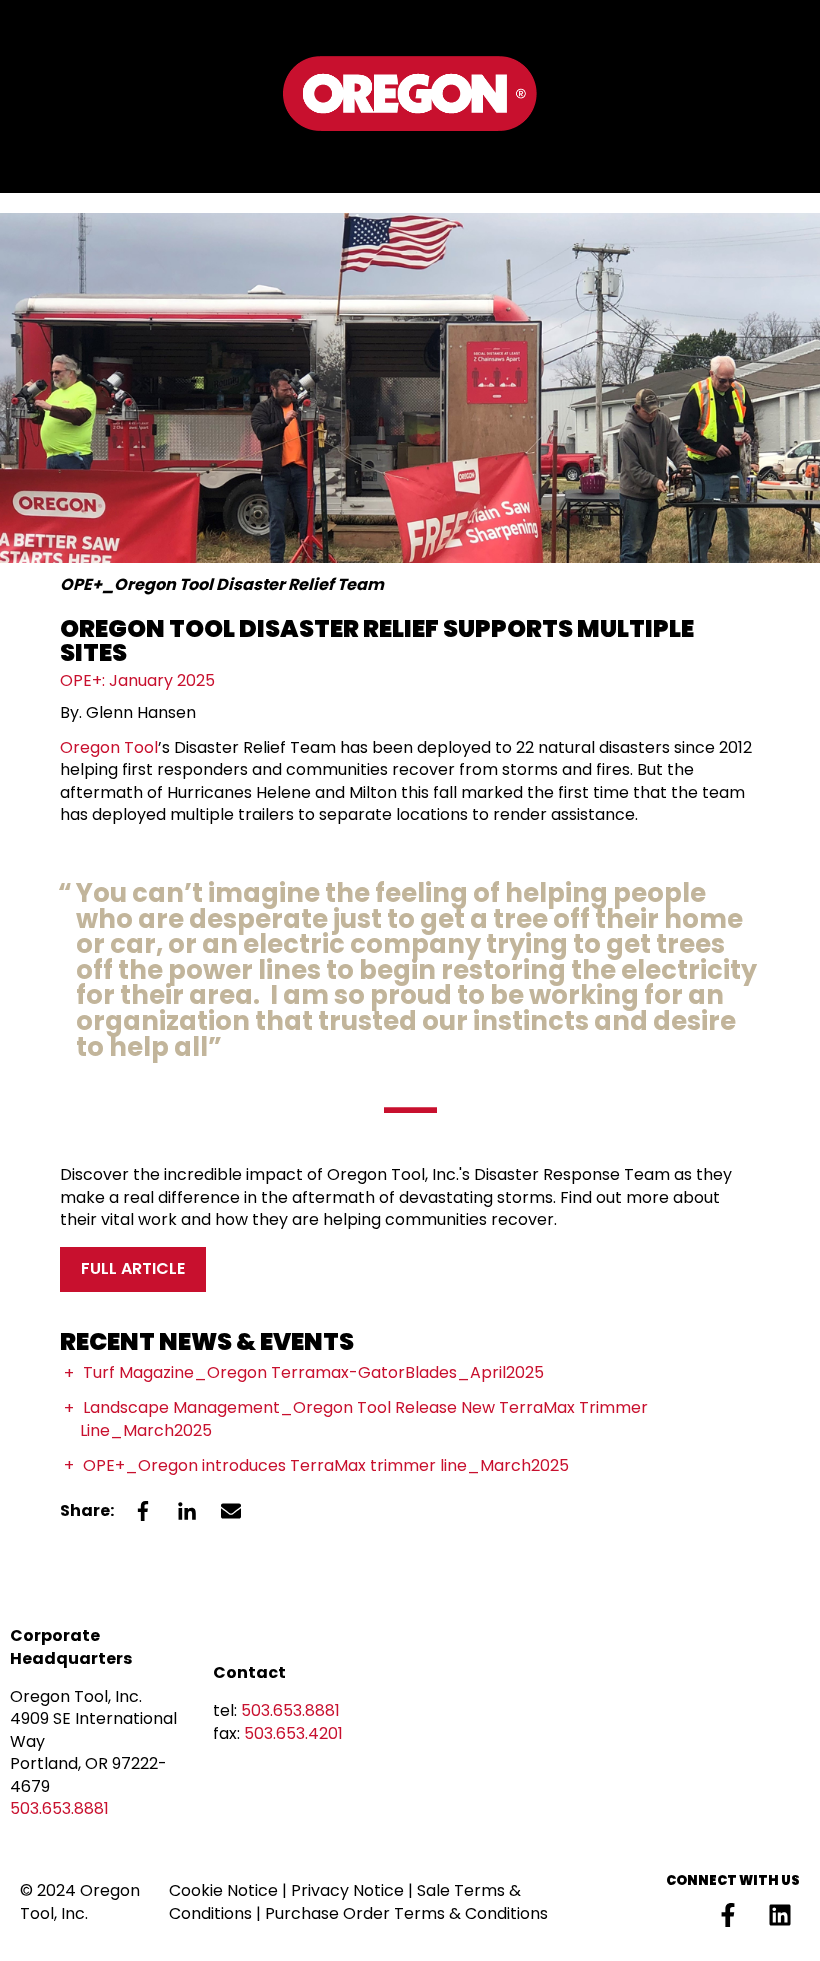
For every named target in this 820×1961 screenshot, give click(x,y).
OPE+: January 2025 (137, 680)
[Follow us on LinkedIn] (780, 1915)
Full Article (133, 1268)
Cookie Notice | (230, 1890)
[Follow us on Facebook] (728, 1915)
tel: (276, 1710)
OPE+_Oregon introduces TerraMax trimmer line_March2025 (326, 1465)
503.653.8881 (59, 1808)
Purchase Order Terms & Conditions (406, 1913)
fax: (278, 1733)
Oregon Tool (109, 747)
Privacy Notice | (354, 1890)
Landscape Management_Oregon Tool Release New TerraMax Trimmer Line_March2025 (364, 1418)
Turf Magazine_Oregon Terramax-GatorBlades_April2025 (313, 1372)
